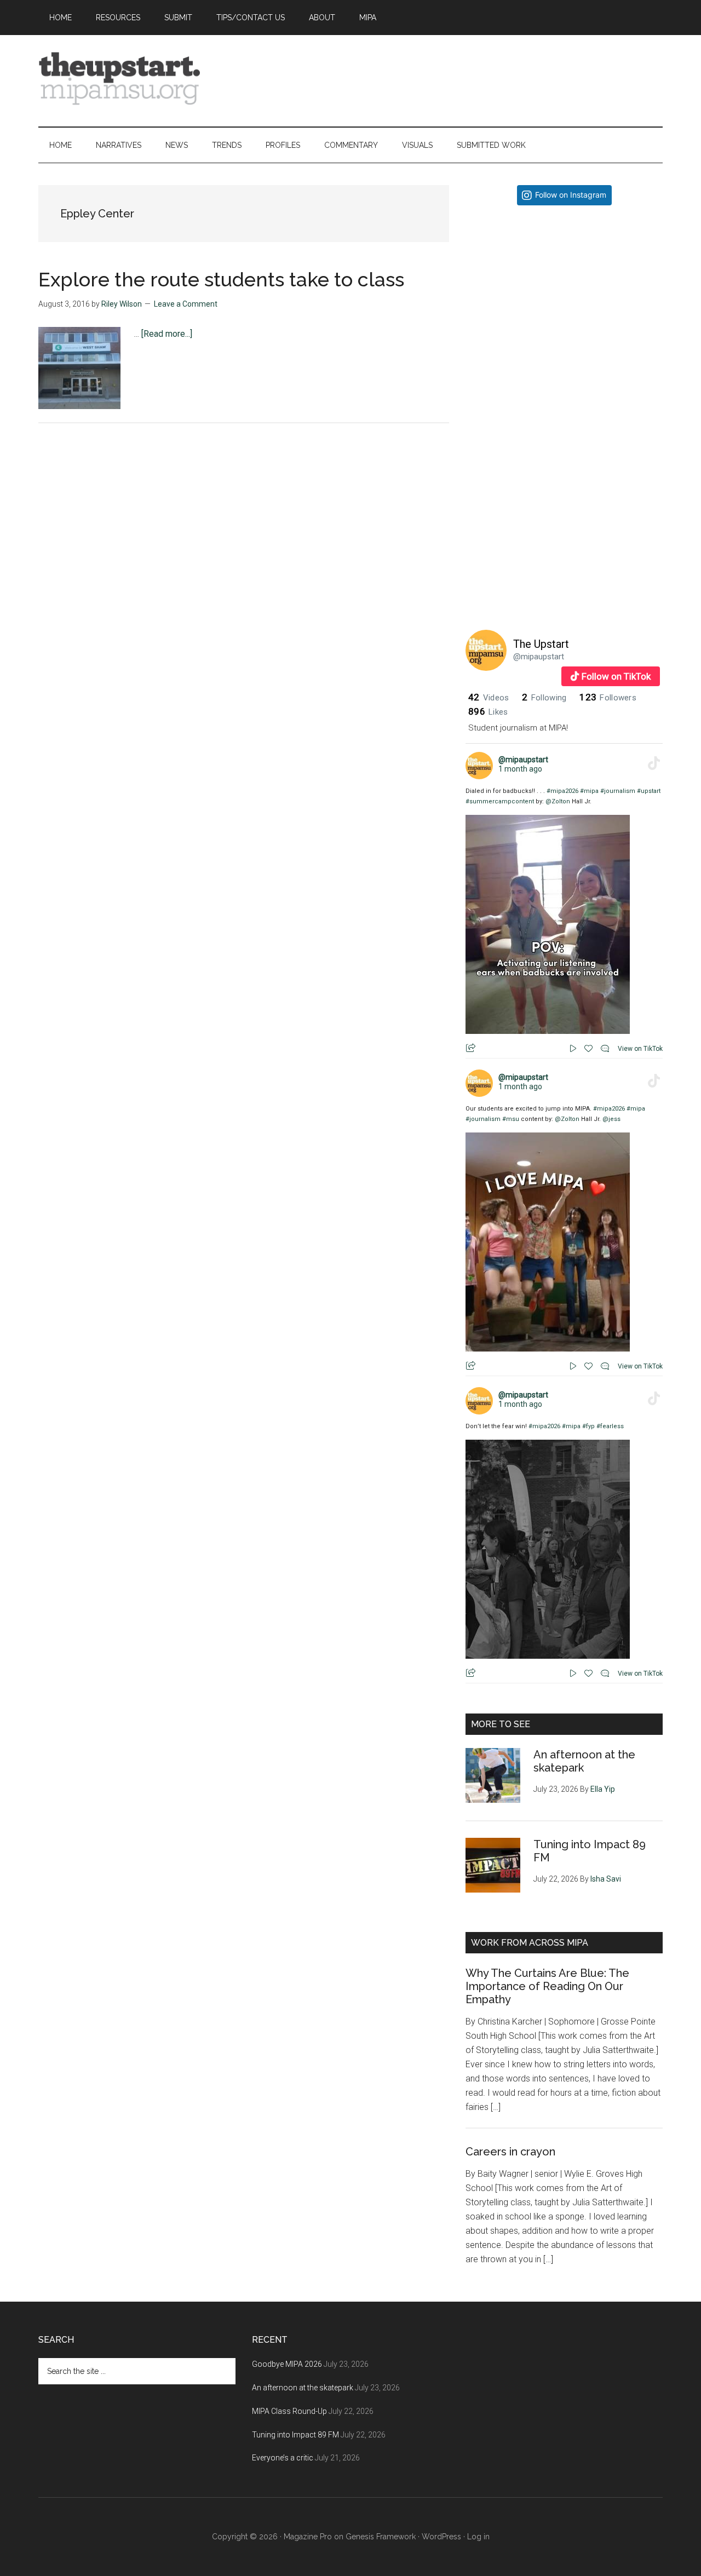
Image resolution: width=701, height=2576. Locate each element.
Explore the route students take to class (221, 279)
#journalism (618, 791)
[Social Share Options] (476, 402)
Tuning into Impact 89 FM (295, 2435)
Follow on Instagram (571, 195)
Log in (478, 2537)
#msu (511, 1119)
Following (544, 698)
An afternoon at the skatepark (303, 2388)
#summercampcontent (500, 801)
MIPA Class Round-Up (289, 2411)
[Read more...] (167, 334)
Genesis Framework (381, 2537)
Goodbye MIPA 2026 (287, 2364)
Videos (489, 698)
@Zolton (558, 801)
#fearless (610, 1426)
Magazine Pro (308, 2537)
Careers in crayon (510, 2152)
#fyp (588, 1426)
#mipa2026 (562, 791)
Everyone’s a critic (283, 2458)
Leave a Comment (186, 304)
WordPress (441, 2537)
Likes (488, 712)
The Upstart (541, 644)
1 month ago (520, 769)
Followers (608, 698)
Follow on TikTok (616, 676)
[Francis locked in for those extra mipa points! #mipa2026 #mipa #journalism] (564, 312)
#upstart (649, 791)
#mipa (589, 791)
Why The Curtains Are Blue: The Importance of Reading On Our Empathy (547, 1986)
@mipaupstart (539, 657)
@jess (611, 1119)
